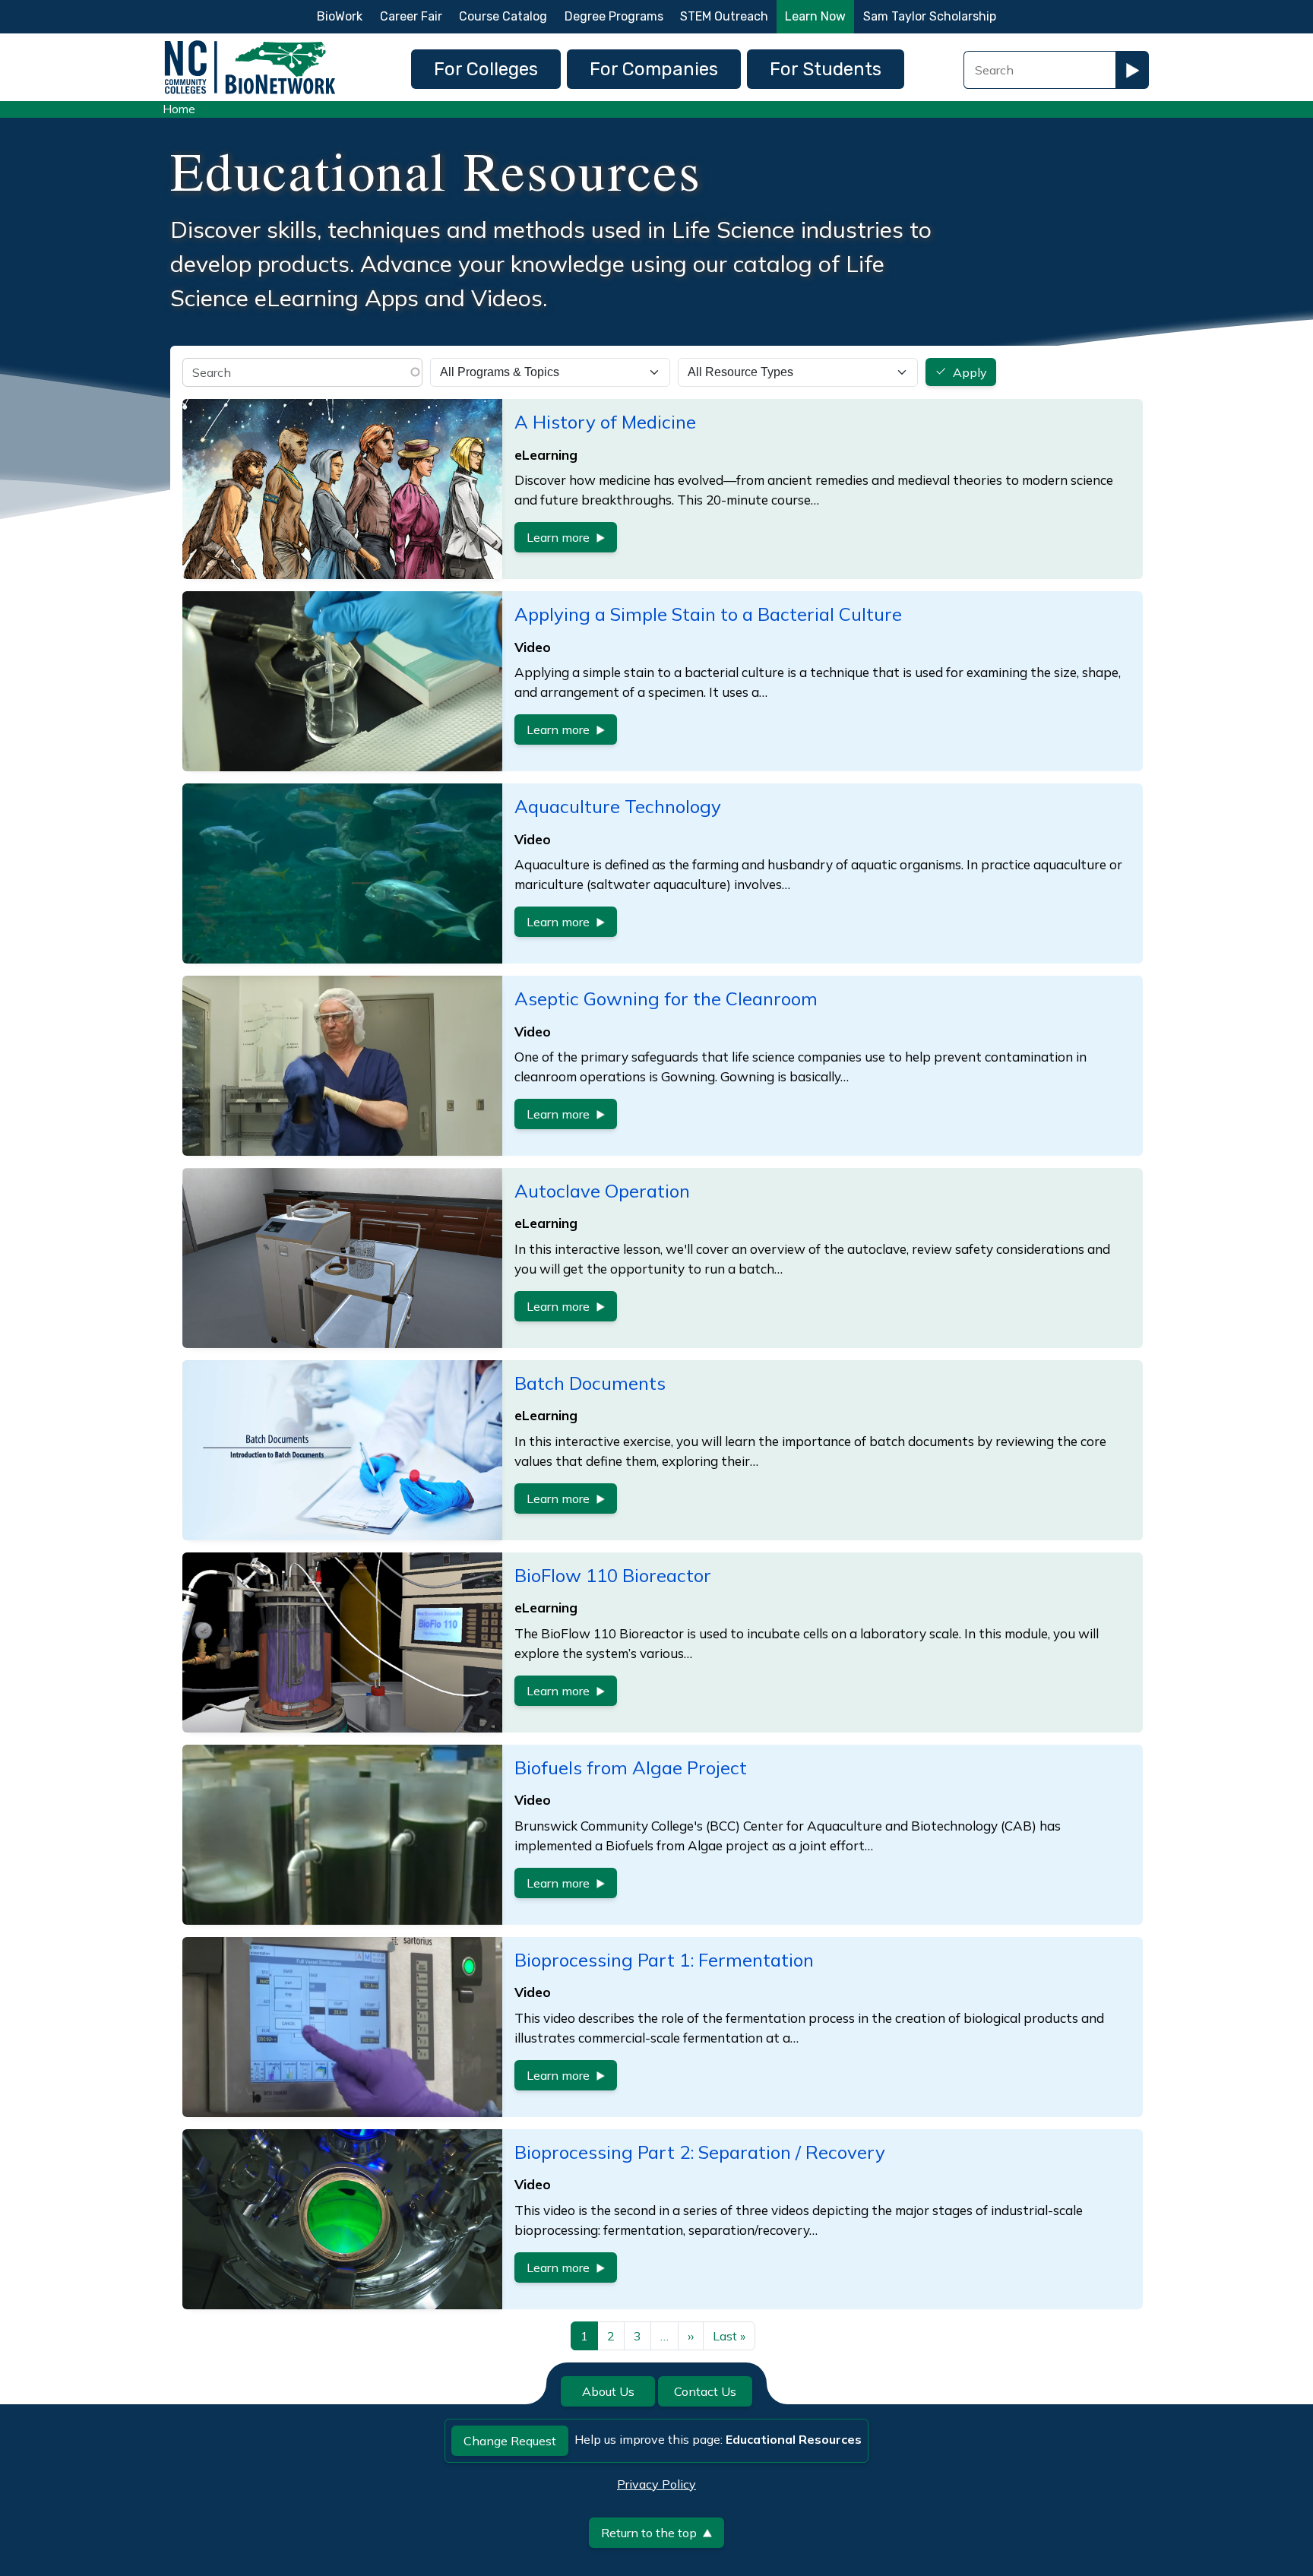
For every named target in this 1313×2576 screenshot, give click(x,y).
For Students (826, 69)
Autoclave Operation (602, 1191)
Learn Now (815, 16)
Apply (970, 372)
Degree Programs (614, 16)
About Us (608, 2391)
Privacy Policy (656, 2484)
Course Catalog (503, 16)
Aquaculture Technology (618, 806)
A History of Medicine (605, 422)
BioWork (340, 16)
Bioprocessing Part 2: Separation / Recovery (700, 2152)
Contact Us (705, 2391)
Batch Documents (590, 1383)
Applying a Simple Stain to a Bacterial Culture (708, 614)
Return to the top (649, 2533)
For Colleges (486, 69)
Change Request (510, 2441)
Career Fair (411, 16)
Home (179, 109)
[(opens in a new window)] (342, 1450)
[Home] (250, 44)
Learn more (558, 537)
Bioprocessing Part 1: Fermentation (664, 1960)
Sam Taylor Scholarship (930, 16)
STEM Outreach (724, 16)
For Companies (654, 69)
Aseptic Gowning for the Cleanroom (666, 998)
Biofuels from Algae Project (631, 1767)
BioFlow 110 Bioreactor (613, 1575)
